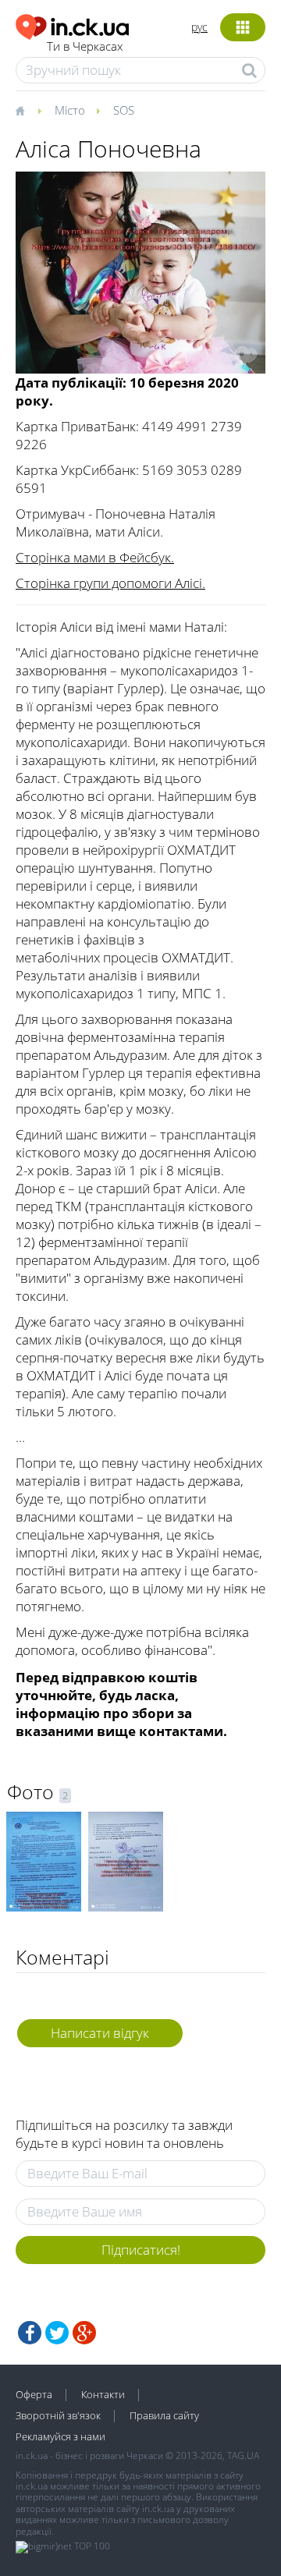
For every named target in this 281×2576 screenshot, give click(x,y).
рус (199, 27)
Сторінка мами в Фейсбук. (95, 557)
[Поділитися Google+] (84, 2333)
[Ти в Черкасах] (72, 25)
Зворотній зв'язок (58, 2415)
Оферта (34, 2394)
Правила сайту (164, 2415)
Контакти (103, 2394)
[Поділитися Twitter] (57, 2333)
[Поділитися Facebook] (30, 2333)
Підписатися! (141, 2250)
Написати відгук (100, 2033)
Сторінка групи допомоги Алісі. (110, 583)
